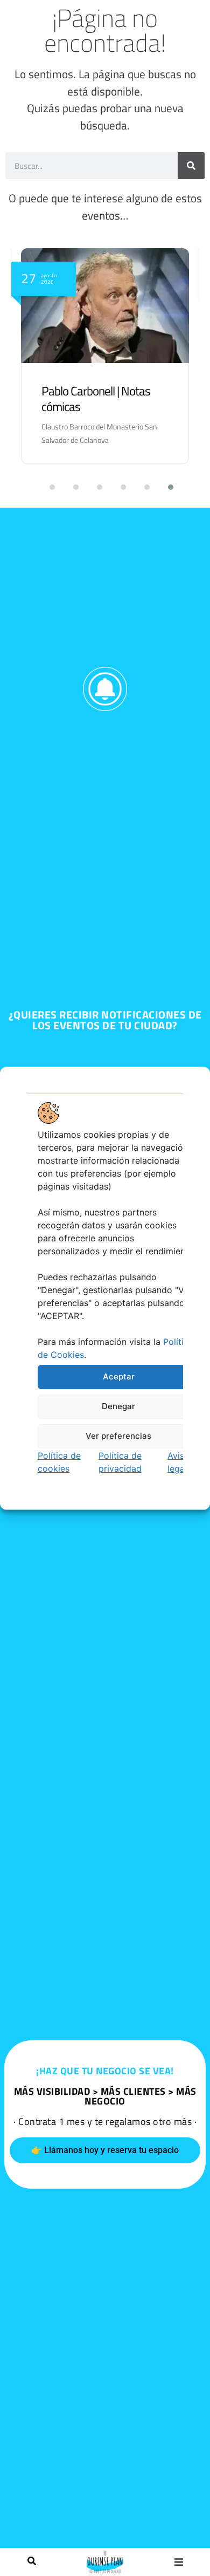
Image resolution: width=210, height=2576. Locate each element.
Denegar (118, 1406)
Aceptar (119, 1376)
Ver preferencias (118, 1436)
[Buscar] (32, 2562)
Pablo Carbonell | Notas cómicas (96, 399)
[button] (178, 2562)
